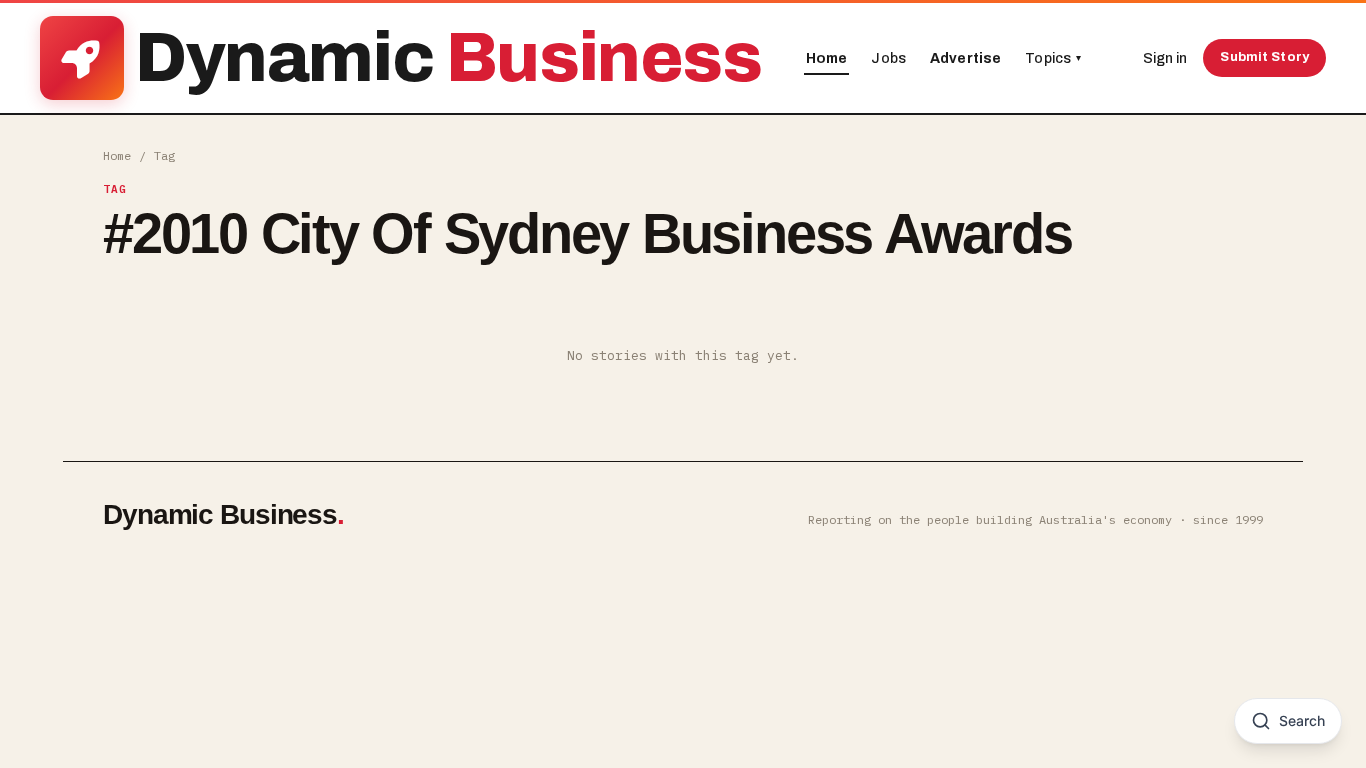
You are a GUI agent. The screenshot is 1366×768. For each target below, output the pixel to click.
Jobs (888, 58)
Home (827, 58)
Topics (1053, 58)
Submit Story (1264, 57)
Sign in (1165, 58)
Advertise (965, 58)
